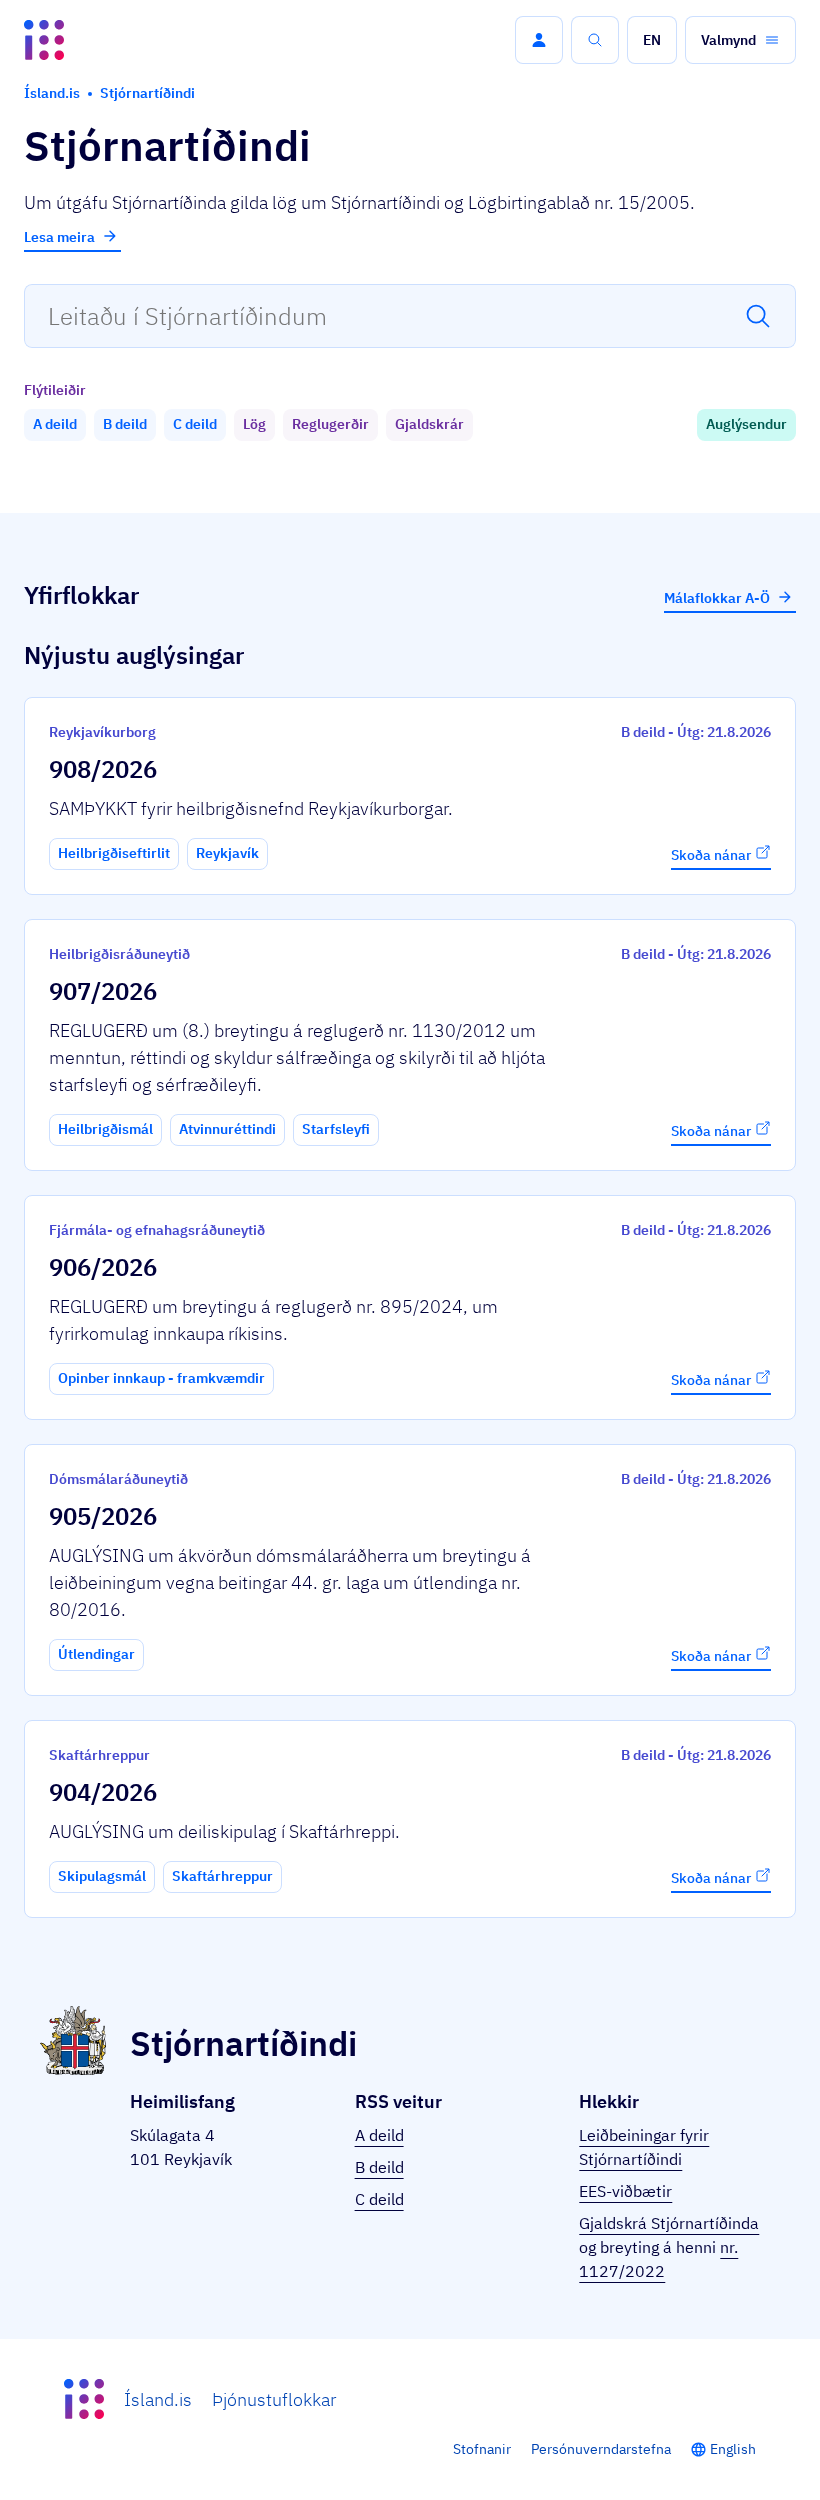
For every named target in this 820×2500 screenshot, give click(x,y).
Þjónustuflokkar (274, 2399)
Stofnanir (482, 2449)
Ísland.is (158, 2399)
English (733, 2449)
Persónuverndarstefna (601, 2449)
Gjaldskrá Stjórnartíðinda (669, 2223)
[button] (539, 40)
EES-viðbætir (625, 2191)
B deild (379, 2167)
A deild (379, 2135)
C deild (379, 2199)
